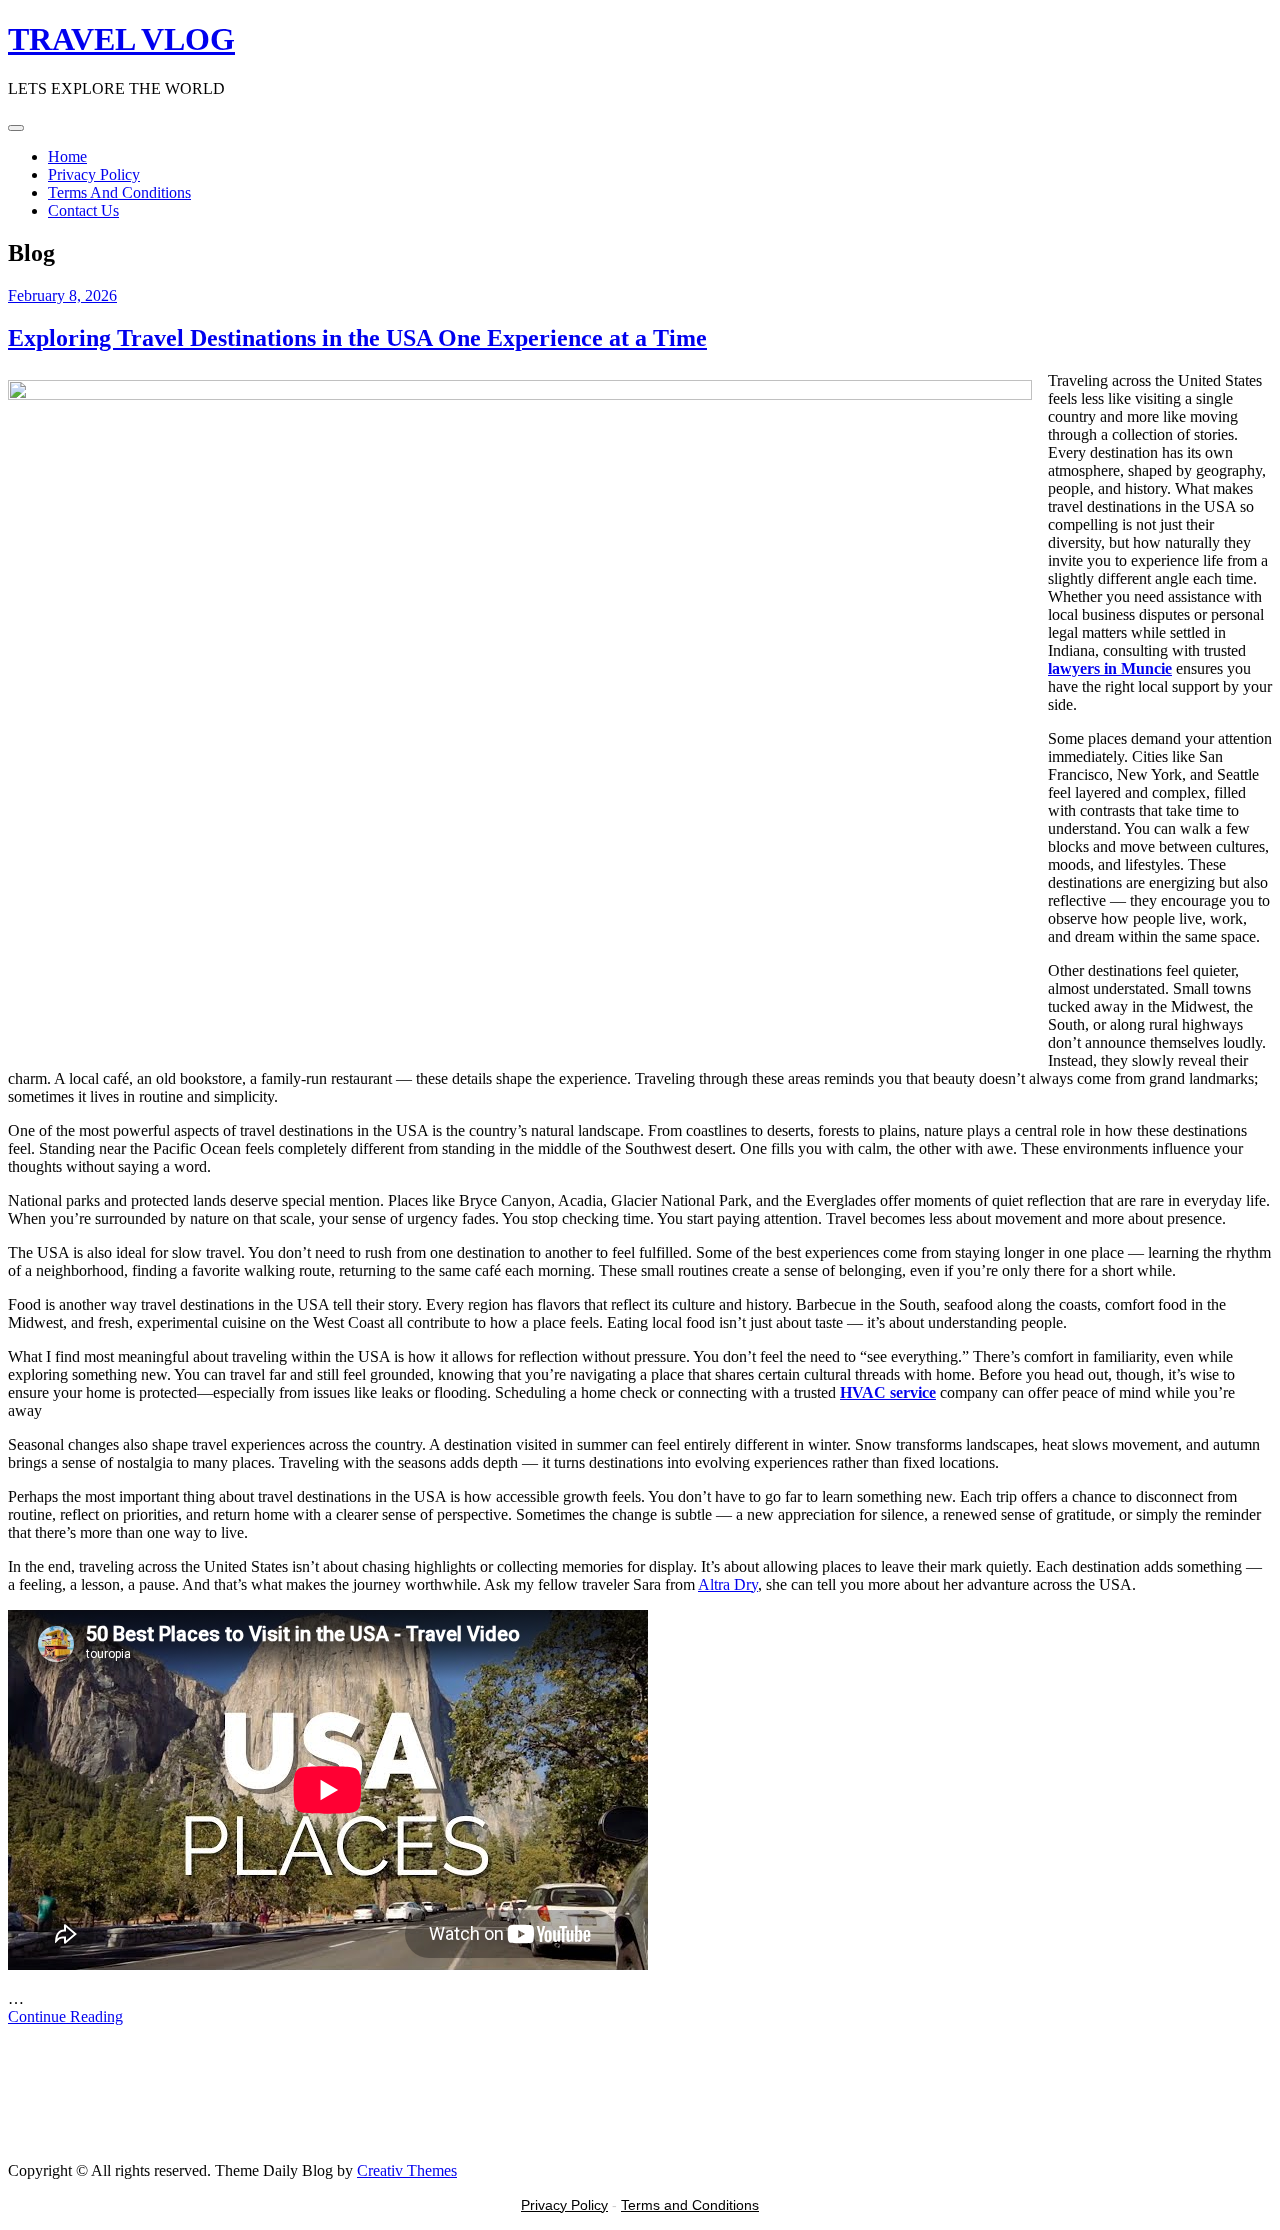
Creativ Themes (407, 2170)
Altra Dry (728, 1584)
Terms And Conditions (119, 192)
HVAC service (888, 1392)
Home (67, 156)
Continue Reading (65, 2016)
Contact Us (83, 210)
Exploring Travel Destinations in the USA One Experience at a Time (357, 338)
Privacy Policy (94, 174)
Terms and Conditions (690, 2205)
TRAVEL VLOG (121, 39)
